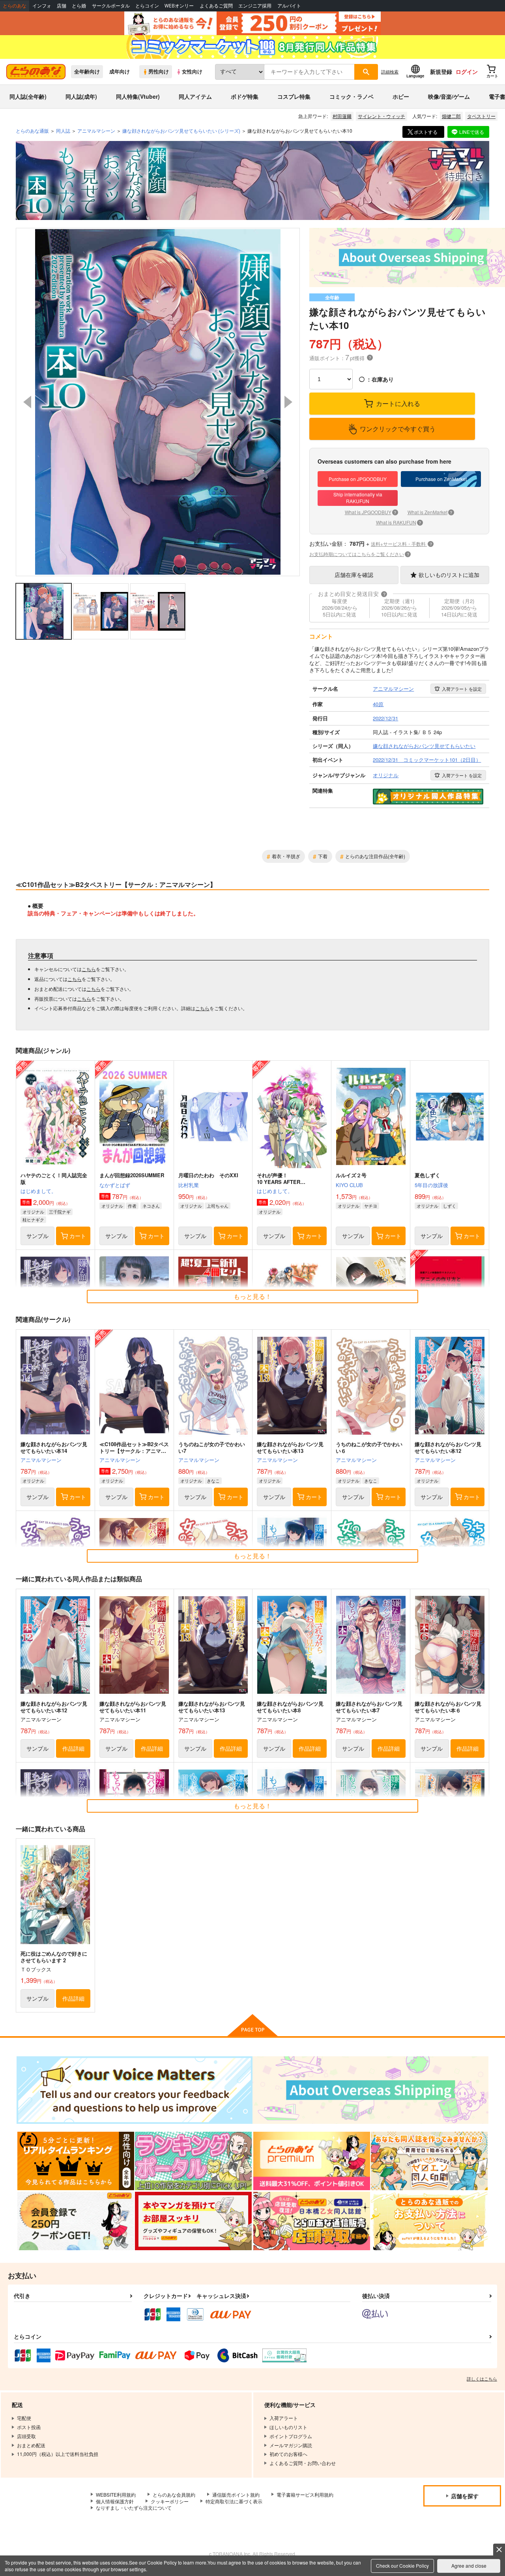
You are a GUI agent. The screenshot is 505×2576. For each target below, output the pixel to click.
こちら (89, 969)
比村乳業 (189, 1185)
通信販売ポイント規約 (236, 2494)
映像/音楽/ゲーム (449, 96)
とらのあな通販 (32, 131)
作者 (132, 1206)
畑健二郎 (451, 116)
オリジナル (33, 1212)
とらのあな (15, 6)
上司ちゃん (218, 1206)
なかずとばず (115, 1185)
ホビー (401, 96)
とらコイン (147, 6)
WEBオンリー (179, 6)
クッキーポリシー (170, 2501)
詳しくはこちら (482, 2379)
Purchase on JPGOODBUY (358, 479)
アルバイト (289, 6)
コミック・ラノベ (352, 96)
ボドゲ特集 (245, 96)
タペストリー (481, 116)
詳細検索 (390, 71)
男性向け (159, 71)
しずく (450, 1206)
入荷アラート (462, 689)
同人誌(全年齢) (28, 96)
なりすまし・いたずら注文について (134, 2507)
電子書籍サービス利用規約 (305, 2494)
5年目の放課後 (431, 1185)
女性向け (192, 71)
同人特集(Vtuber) (138, 96)
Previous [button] (27, 402)
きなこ (213, 1481)
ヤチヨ (371, 1206)
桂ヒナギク (33, 1219)
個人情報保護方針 (115, 2501)
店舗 (62, 6)
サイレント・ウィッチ (382, 116)
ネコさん (151, 1206)
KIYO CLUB (349, 1185)
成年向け (120, 71)
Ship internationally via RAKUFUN (358, 498)
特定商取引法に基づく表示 (234, 2501)
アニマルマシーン (41, 1460)
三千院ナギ (60, 1212)
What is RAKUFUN (399, 522)
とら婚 (79, 6)
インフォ (42, 6)
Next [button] (288, 402)
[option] (158, 402)
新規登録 (441, 71)
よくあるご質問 (216, 6)
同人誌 (63, 131)
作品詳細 (73, 1748)
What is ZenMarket (430, 512)
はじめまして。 (38, 1191)
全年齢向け (87, 71)
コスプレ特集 (294, 96)
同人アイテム (195, 96)
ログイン (467, 71)
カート (78, 1236)
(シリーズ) (181, 131)
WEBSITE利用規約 (116, 2494)
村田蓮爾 (342, 116)
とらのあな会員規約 (174, 2494)
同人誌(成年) (81, 96)
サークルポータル (111, 6)
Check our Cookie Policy (402, 2566)
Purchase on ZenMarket (441, 479)
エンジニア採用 (255, 6)
